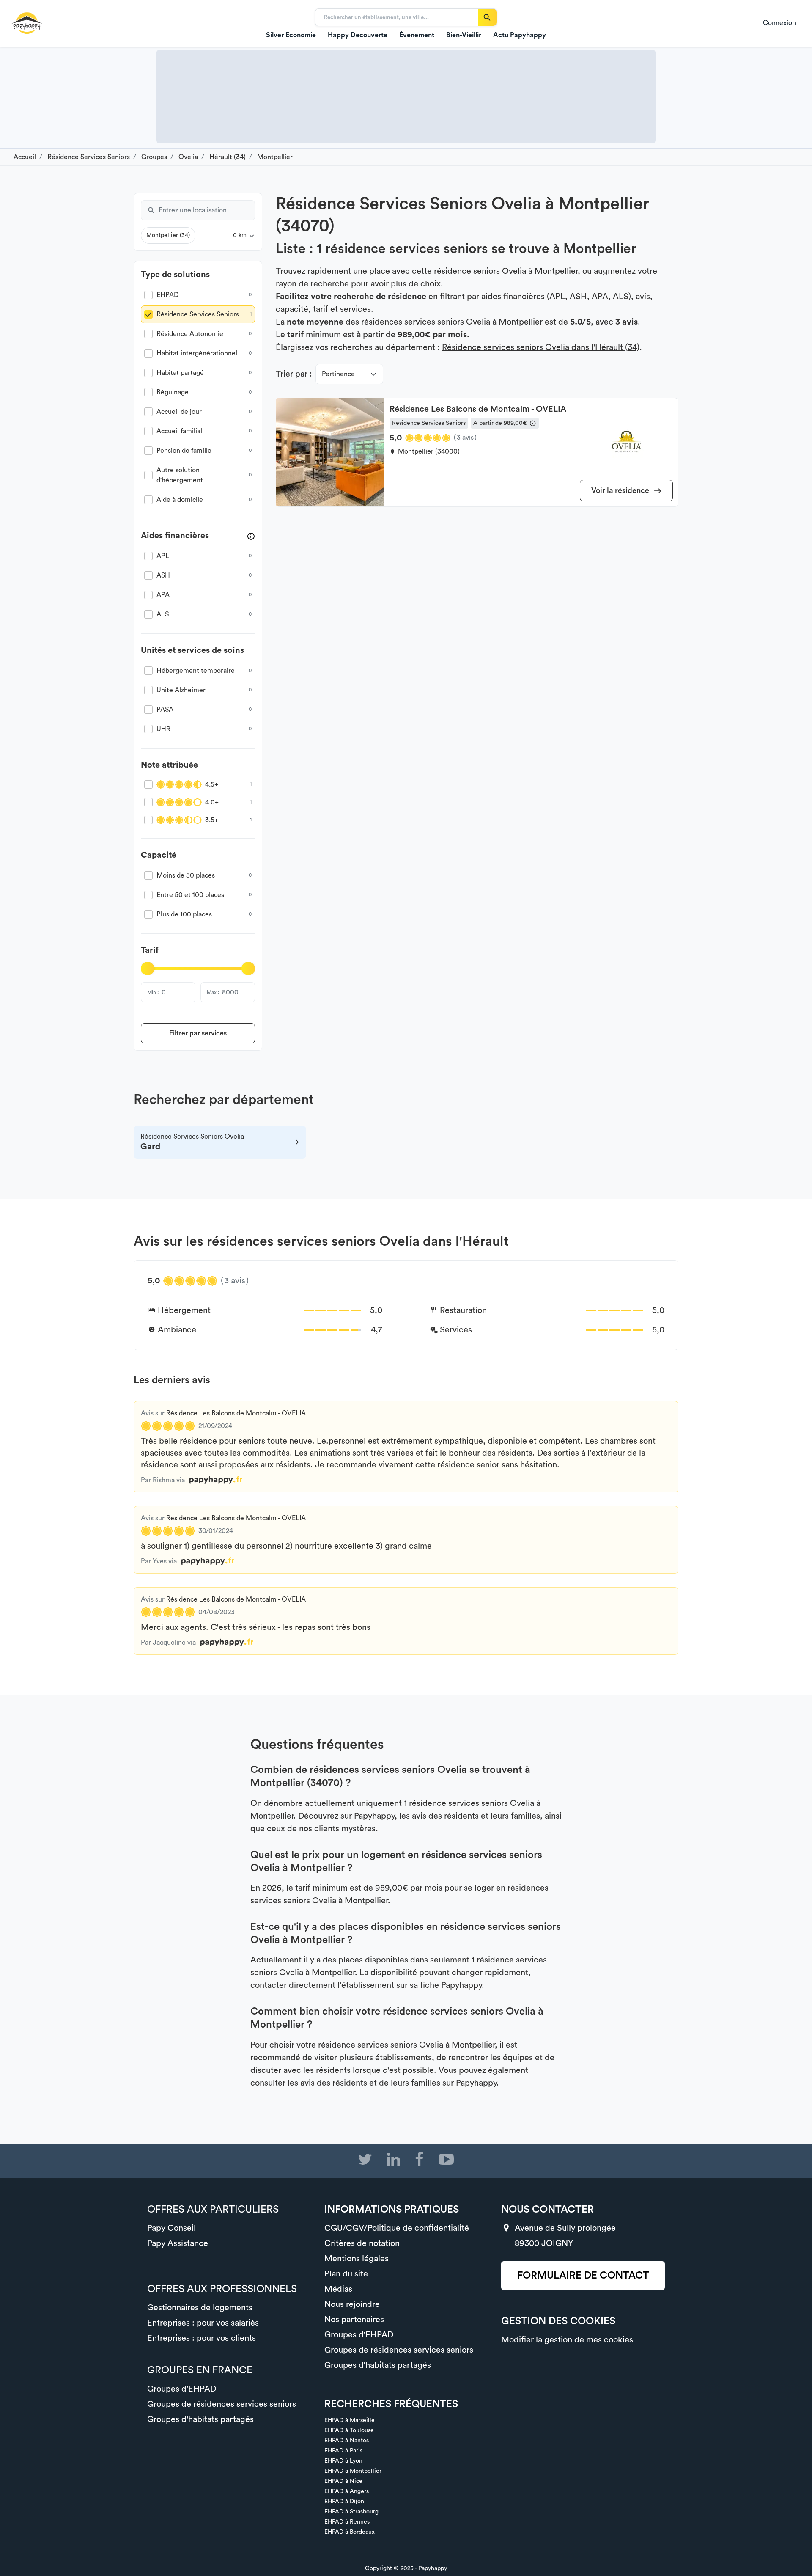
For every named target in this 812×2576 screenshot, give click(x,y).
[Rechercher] (487, 17)
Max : (213, 992)
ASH (163, 575)
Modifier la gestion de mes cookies (567, 2340)
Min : (153, 992)
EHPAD (168, 295)
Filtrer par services (198, 1033)
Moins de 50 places (186, 875)
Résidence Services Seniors (198, 314)
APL (163, 556)
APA (163, 595)
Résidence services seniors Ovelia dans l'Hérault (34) (541, 347)
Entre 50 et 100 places (190, 895)
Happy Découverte (358, 35)
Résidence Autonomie (190, 334)
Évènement (417, 35)
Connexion (779, 23)
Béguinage (173, 392)
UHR (163, 729)
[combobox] (207, 210)
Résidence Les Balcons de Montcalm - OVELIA (236, 1413)
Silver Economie (291, 35)
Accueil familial (179, 431)
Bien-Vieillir (464, 35)
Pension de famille (184, 451)
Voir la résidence (621, 490)
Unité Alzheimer (181, 690)
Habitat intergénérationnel (197, 353)
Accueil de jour (179, 412)
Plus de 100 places (184, 914)
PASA (165, 710)
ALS (163, 614)
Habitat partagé (180, 373)
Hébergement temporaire (196, 671)
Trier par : (294, 374)
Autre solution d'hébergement (180, 475)
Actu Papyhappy (520, 35)
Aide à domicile (180, 500)
